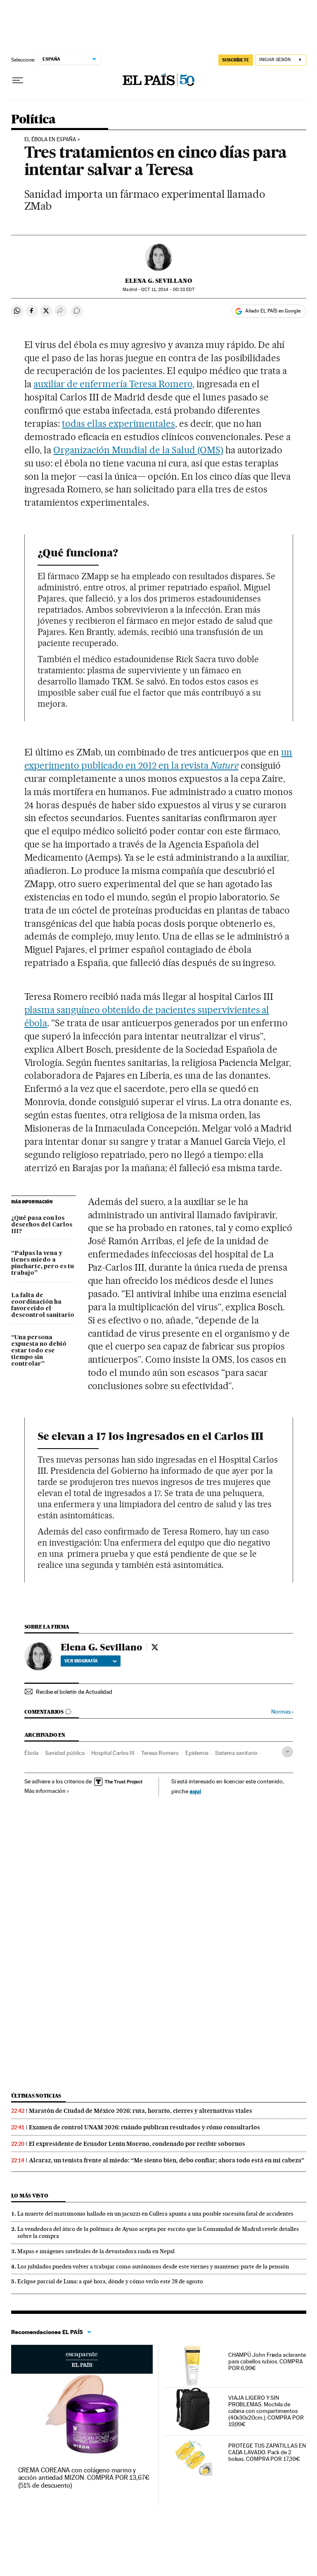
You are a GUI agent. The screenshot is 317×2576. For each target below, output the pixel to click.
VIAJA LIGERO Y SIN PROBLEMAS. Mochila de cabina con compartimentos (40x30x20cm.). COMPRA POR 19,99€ (266, 2411)
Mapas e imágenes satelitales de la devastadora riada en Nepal (96, 2251)
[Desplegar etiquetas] (287, 1752)
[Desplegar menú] (18, 80)
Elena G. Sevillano (158, 281)
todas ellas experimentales (118, 424)
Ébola (31, 1753)
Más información (45, 1791)
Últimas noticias (36, 2096)
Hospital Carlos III (113, 1753)
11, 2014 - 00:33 (168, 290)
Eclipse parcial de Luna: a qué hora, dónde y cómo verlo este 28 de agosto (110, 2281)
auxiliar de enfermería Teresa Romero (113, 384)
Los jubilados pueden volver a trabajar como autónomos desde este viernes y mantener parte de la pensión (153, 2266)
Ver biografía (81, 1661)
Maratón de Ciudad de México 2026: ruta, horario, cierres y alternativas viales (141, 2111)
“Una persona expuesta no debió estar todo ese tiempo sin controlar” (39, 1351)
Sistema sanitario (236, 1753)
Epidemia (197, 1753)
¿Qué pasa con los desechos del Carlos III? (42, 1225)
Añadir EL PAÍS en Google (273, 311)
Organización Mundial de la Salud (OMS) (138, 450)
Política (33, 120)
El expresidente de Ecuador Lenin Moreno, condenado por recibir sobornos (137, 2144)
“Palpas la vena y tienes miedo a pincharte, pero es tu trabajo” (43, 1263)
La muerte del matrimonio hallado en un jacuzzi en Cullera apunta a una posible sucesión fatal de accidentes (155, 2214)
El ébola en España (50, 140)
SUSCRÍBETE (236, 60)
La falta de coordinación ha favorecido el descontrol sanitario (43, 1305)
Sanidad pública (65, 1753)
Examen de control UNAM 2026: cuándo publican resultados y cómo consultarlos (144, 2127)
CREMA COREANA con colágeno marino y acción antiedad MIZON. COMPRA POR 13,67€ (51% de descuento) (84, 2478)
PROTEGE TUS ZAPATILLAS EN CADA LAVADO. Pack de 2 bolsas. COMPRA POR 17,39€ (267, 2452)
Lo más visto (30, 2196)
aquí (195, 1791)
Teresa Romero (160, 1753)
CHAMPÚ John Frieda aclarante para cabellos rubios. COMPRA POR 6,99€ (267, 2361)
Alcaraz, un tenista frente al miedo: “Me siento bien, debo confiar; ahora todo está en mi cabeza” (167, 2160)
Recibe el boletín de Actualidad (74, 1692)
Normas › (282, 1712)
